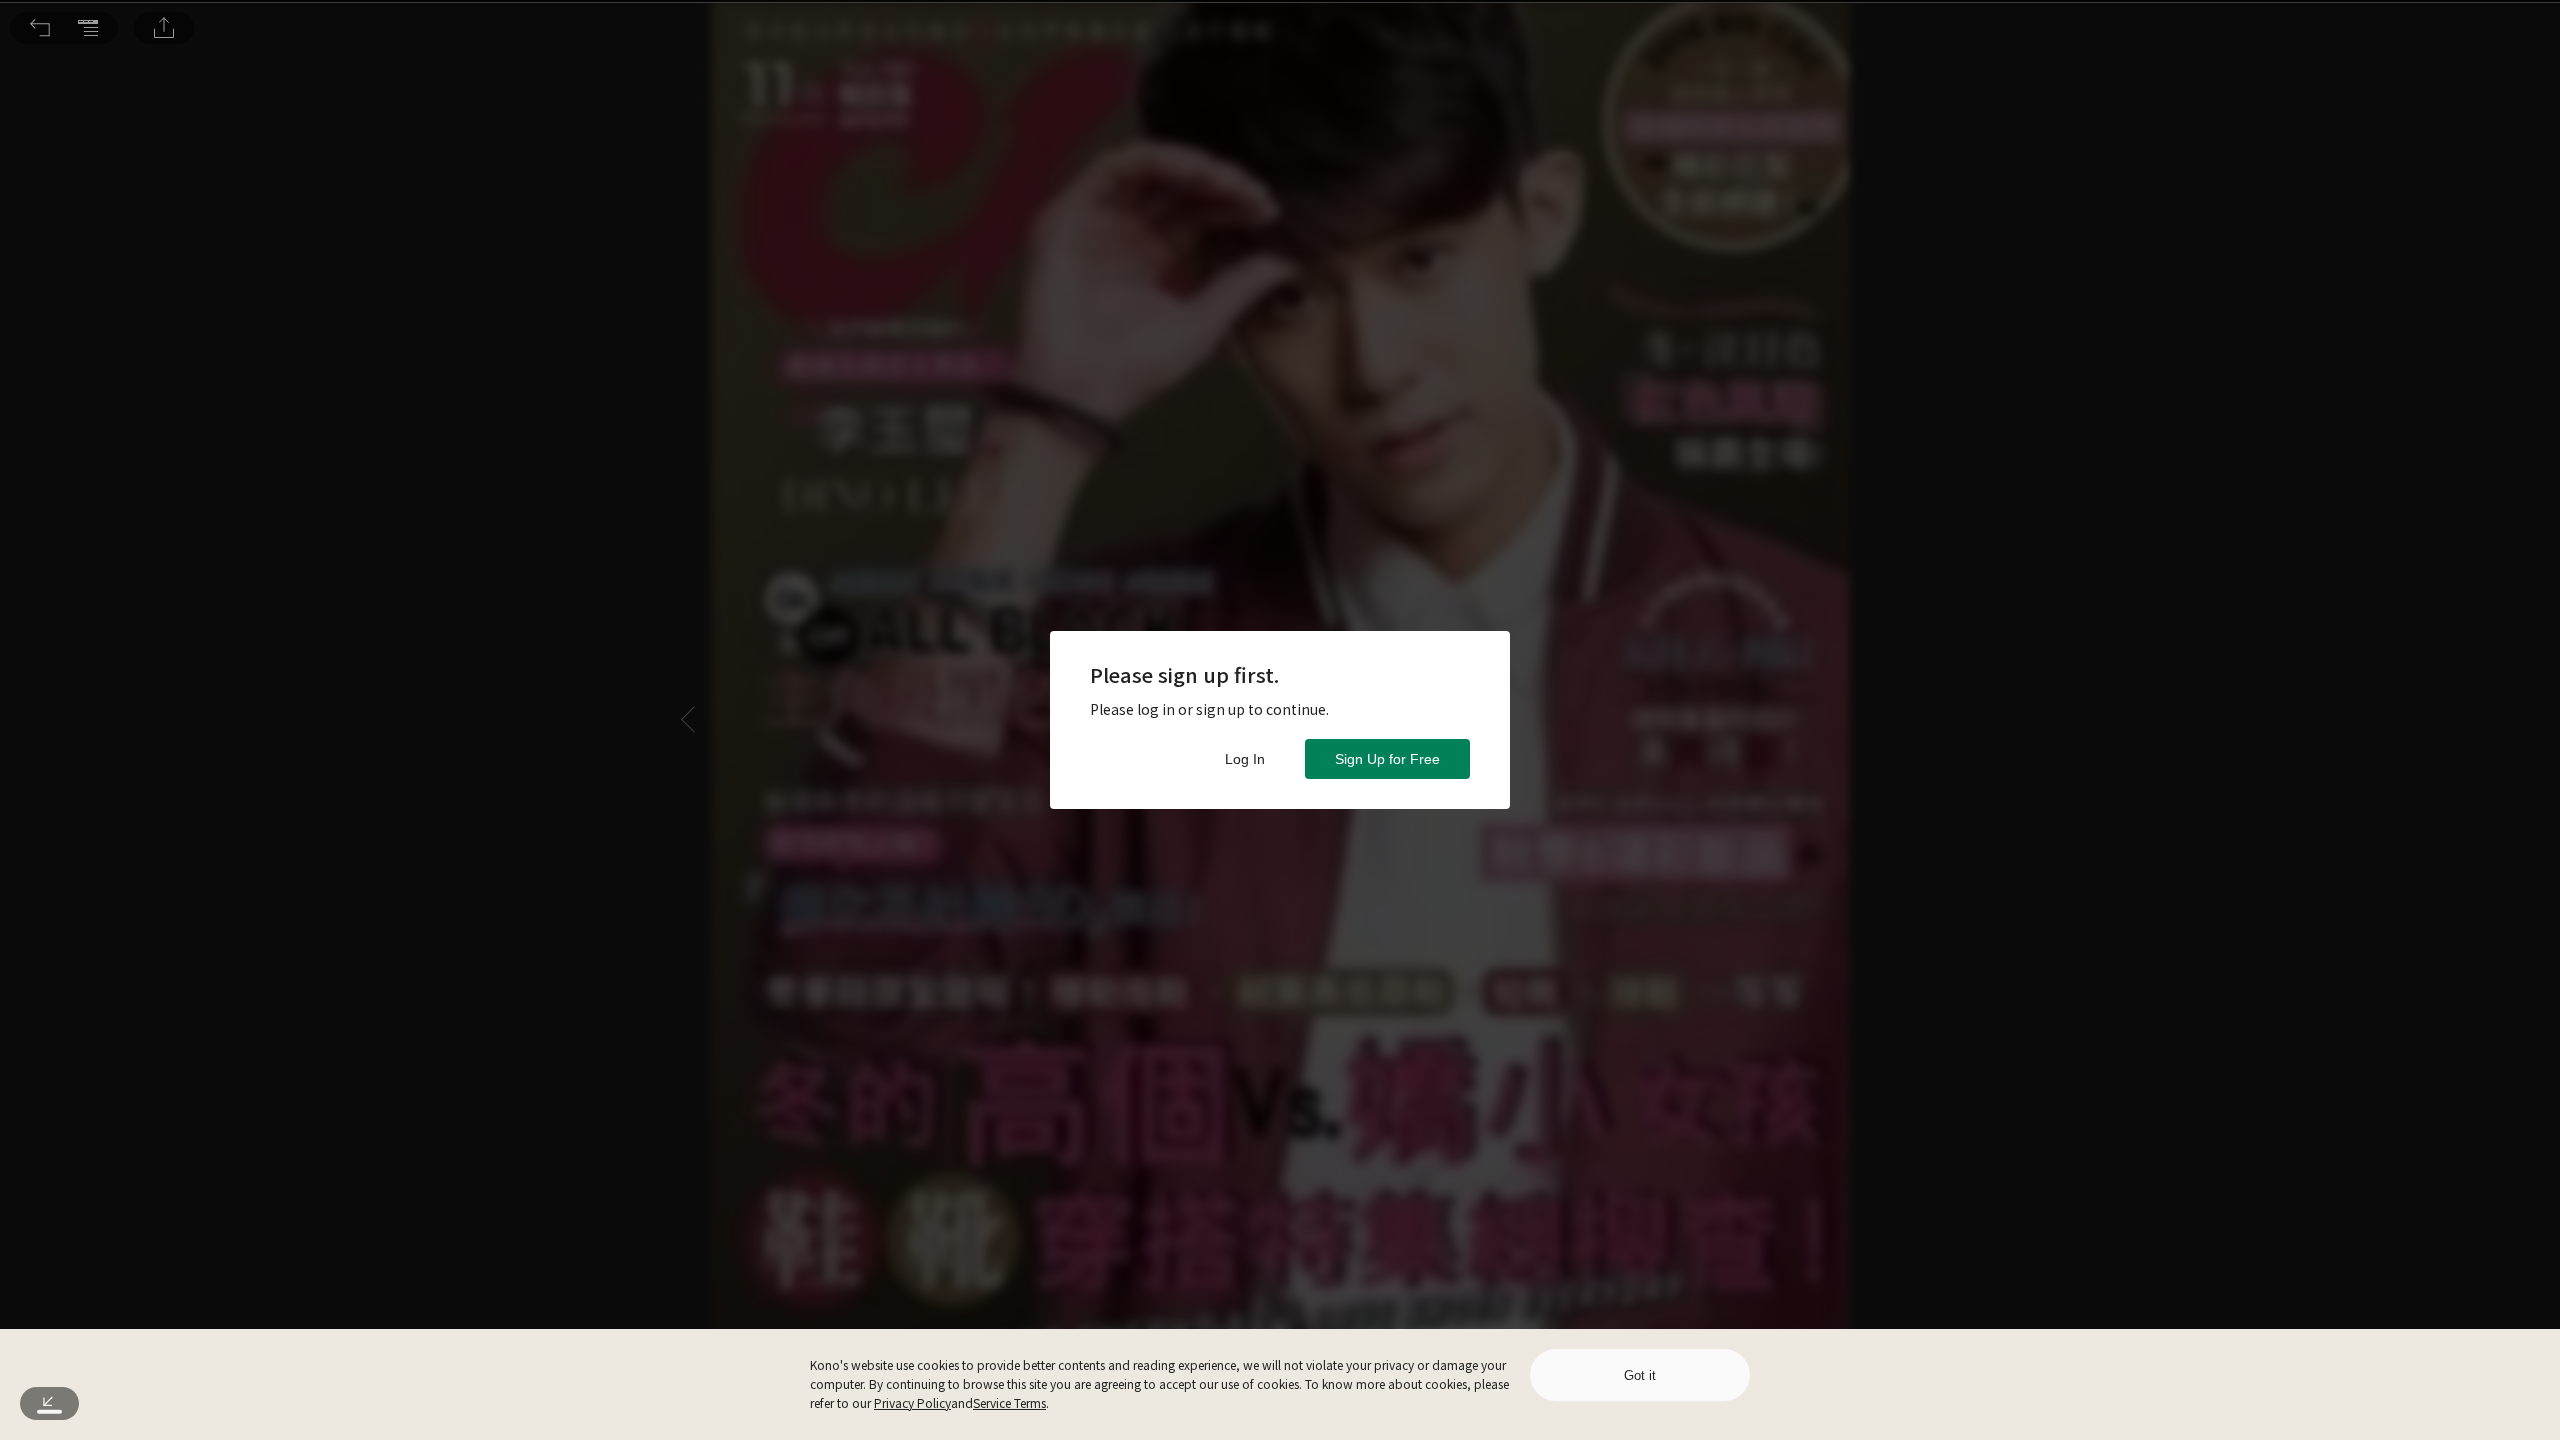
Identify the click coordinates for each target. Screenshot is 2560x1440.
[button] (40, 28)
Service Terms (1009, 1402)
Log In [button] (1245, 759)
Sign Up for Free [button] (1387, 759)
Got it (1640, 1375)
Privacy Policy (912, 1402)
